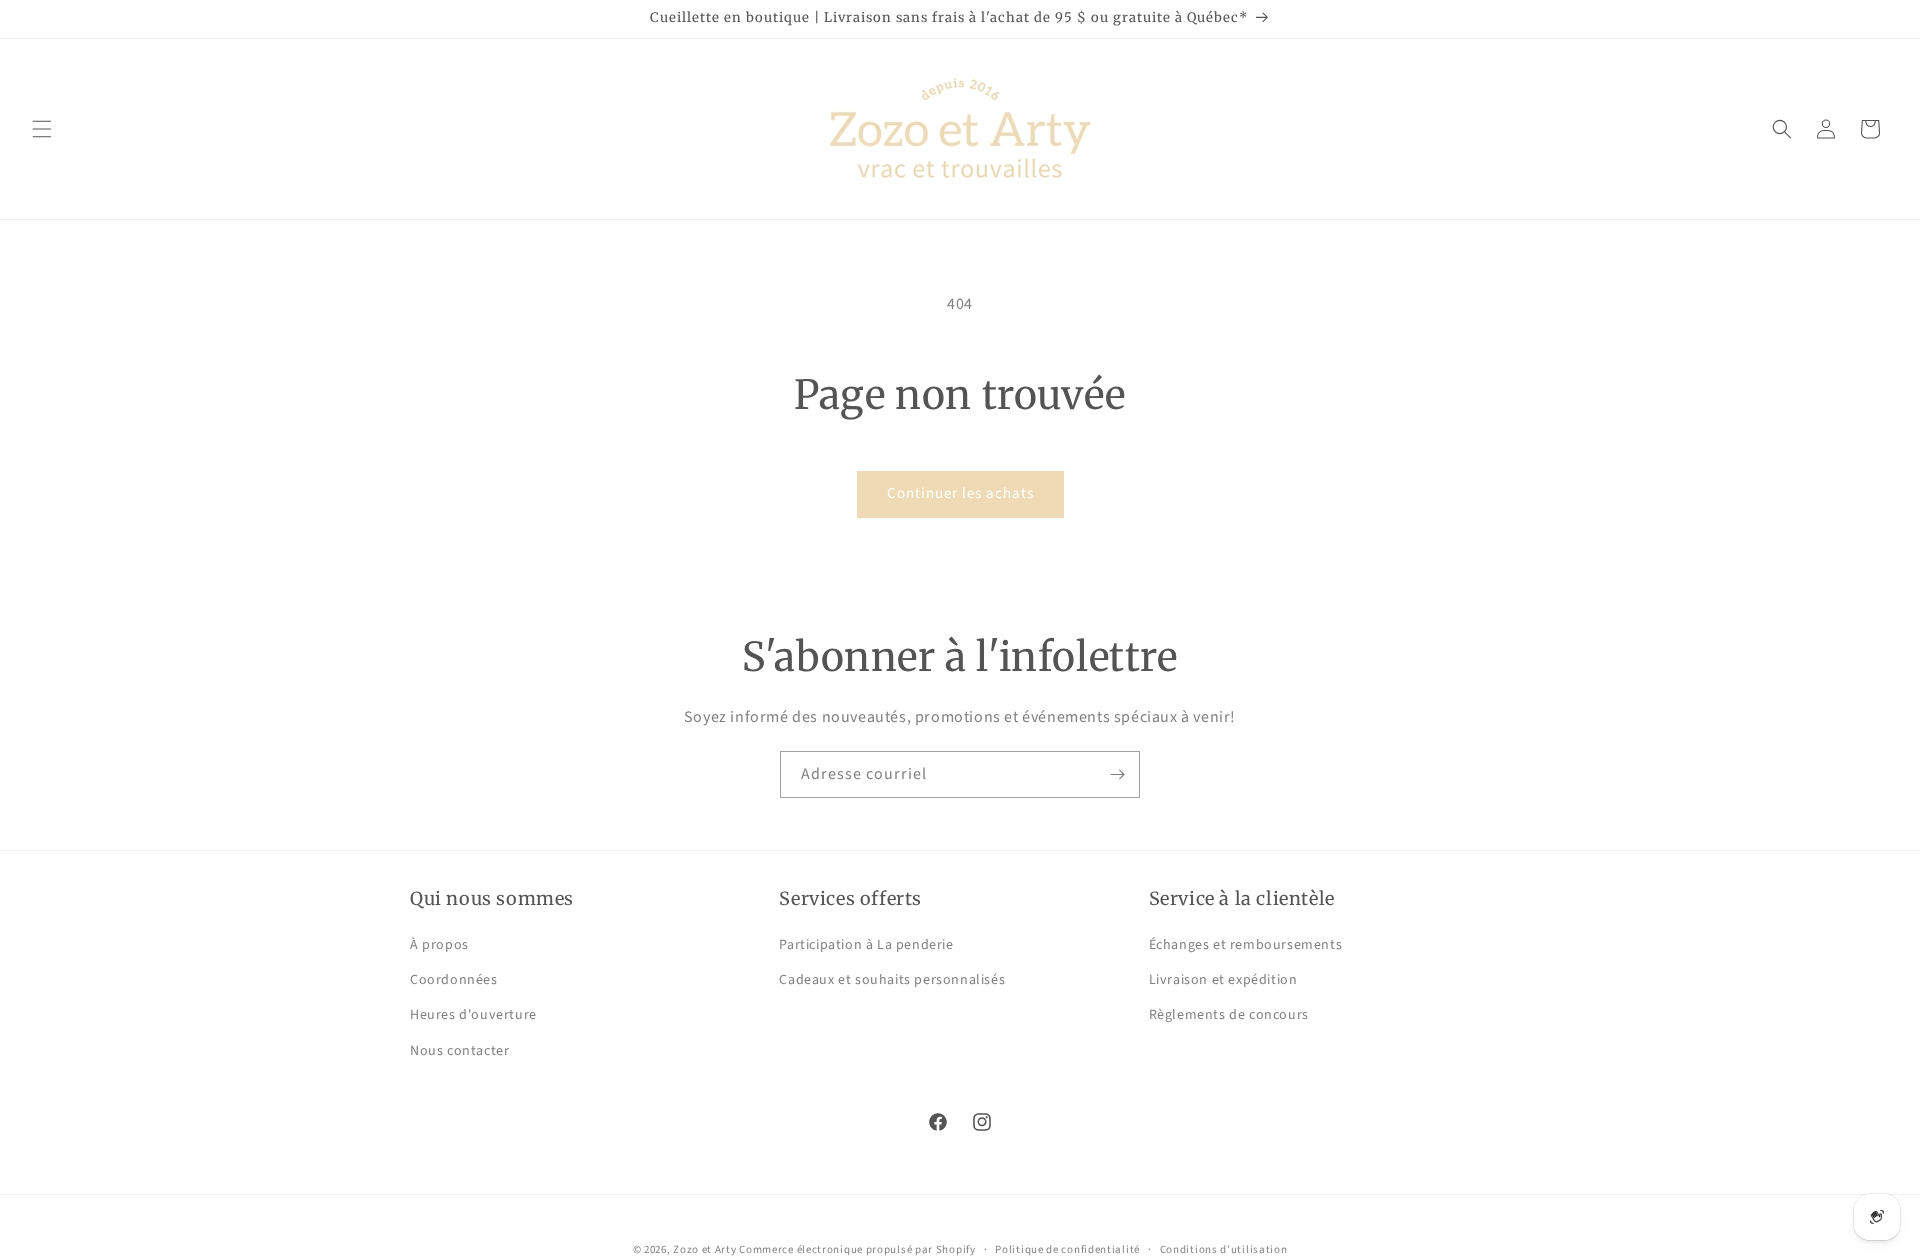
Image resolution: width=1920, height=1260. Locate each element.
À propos (439, 946)
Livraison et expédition (1223, 981)
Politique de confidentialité (1067, 1248)
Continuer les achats (960, 493)
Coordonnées (454, 981)
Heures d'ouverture (473, 1016)
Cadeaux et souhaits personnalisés (892, 981)
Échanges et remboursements (1246, 946)
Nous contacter (459, 1051)
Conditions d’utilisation (1224, 1248)
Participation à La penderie (866, 946)
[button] (42, 129)
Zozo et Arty (704, 1249)
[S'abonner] (1117, 774)
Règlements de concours (1229, 1016)
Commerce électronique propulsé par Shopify (857, 1249)
